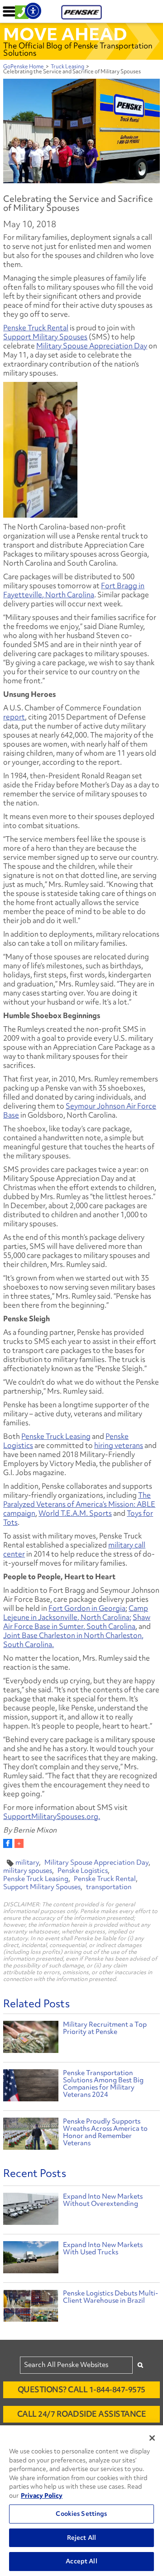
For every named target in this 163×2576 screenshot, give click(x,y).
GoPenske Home (24, 67)
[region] (81, 2501)
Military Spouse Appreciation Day (92, 346)
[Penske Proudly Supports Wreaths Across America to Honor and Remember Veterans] (31, 2135)
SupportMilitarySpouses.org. (52, 1816)
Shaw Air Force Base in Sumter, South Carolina (77, 1622)
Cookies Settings (81, 2514)
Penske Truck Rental (36, 328)
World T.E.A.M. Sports (75, 1513)
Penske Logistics (83, 1871)
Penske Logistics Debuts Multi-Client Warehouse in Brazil (110, 2297)
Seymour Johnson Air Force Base (80, 1110)
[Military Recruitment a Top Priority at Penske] (31, 2038)
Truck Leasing (67, 67)
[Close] (152, 2438)
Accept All (81, 2561)
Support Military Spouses (45, 337)
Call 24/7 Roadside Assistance (82, 2414)
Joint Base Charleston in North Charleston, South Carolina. (73, 1640)
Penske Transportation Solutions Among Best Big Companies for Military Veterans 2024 (103, 2084)
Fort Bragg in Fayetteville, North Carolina (74, 590)
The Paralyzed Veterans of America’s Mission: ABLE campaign (79, 1504)
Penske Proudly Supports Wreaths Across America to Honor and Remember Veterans (105, 2132)
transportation (109, 1887)
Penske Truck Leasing (56, 1436)
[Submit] (140, 2365)
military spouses (28, 1871)
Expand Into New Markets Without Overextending (103, 2200)
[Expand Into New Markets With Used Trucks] (31, 2259)
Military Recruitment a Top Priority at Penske (105, 2028)
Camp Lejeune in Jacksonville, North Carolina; (76, 1613)
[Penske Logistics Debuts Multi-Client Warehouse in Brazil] (31, 2308)
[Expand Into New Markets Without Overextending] (31, 2211)
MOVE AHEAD (65, 34)
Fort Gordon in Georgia (87, 1608)
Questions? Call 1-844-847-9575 (81, 2389)
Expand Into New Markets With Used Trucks (103, 2248)
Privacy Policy (42, 2495)
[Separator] (19, 1843)
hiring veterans (119, 1445)
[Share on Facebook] (8, 1843)
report (14, 717)
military (27, 1862)
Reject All (81, 2538)
